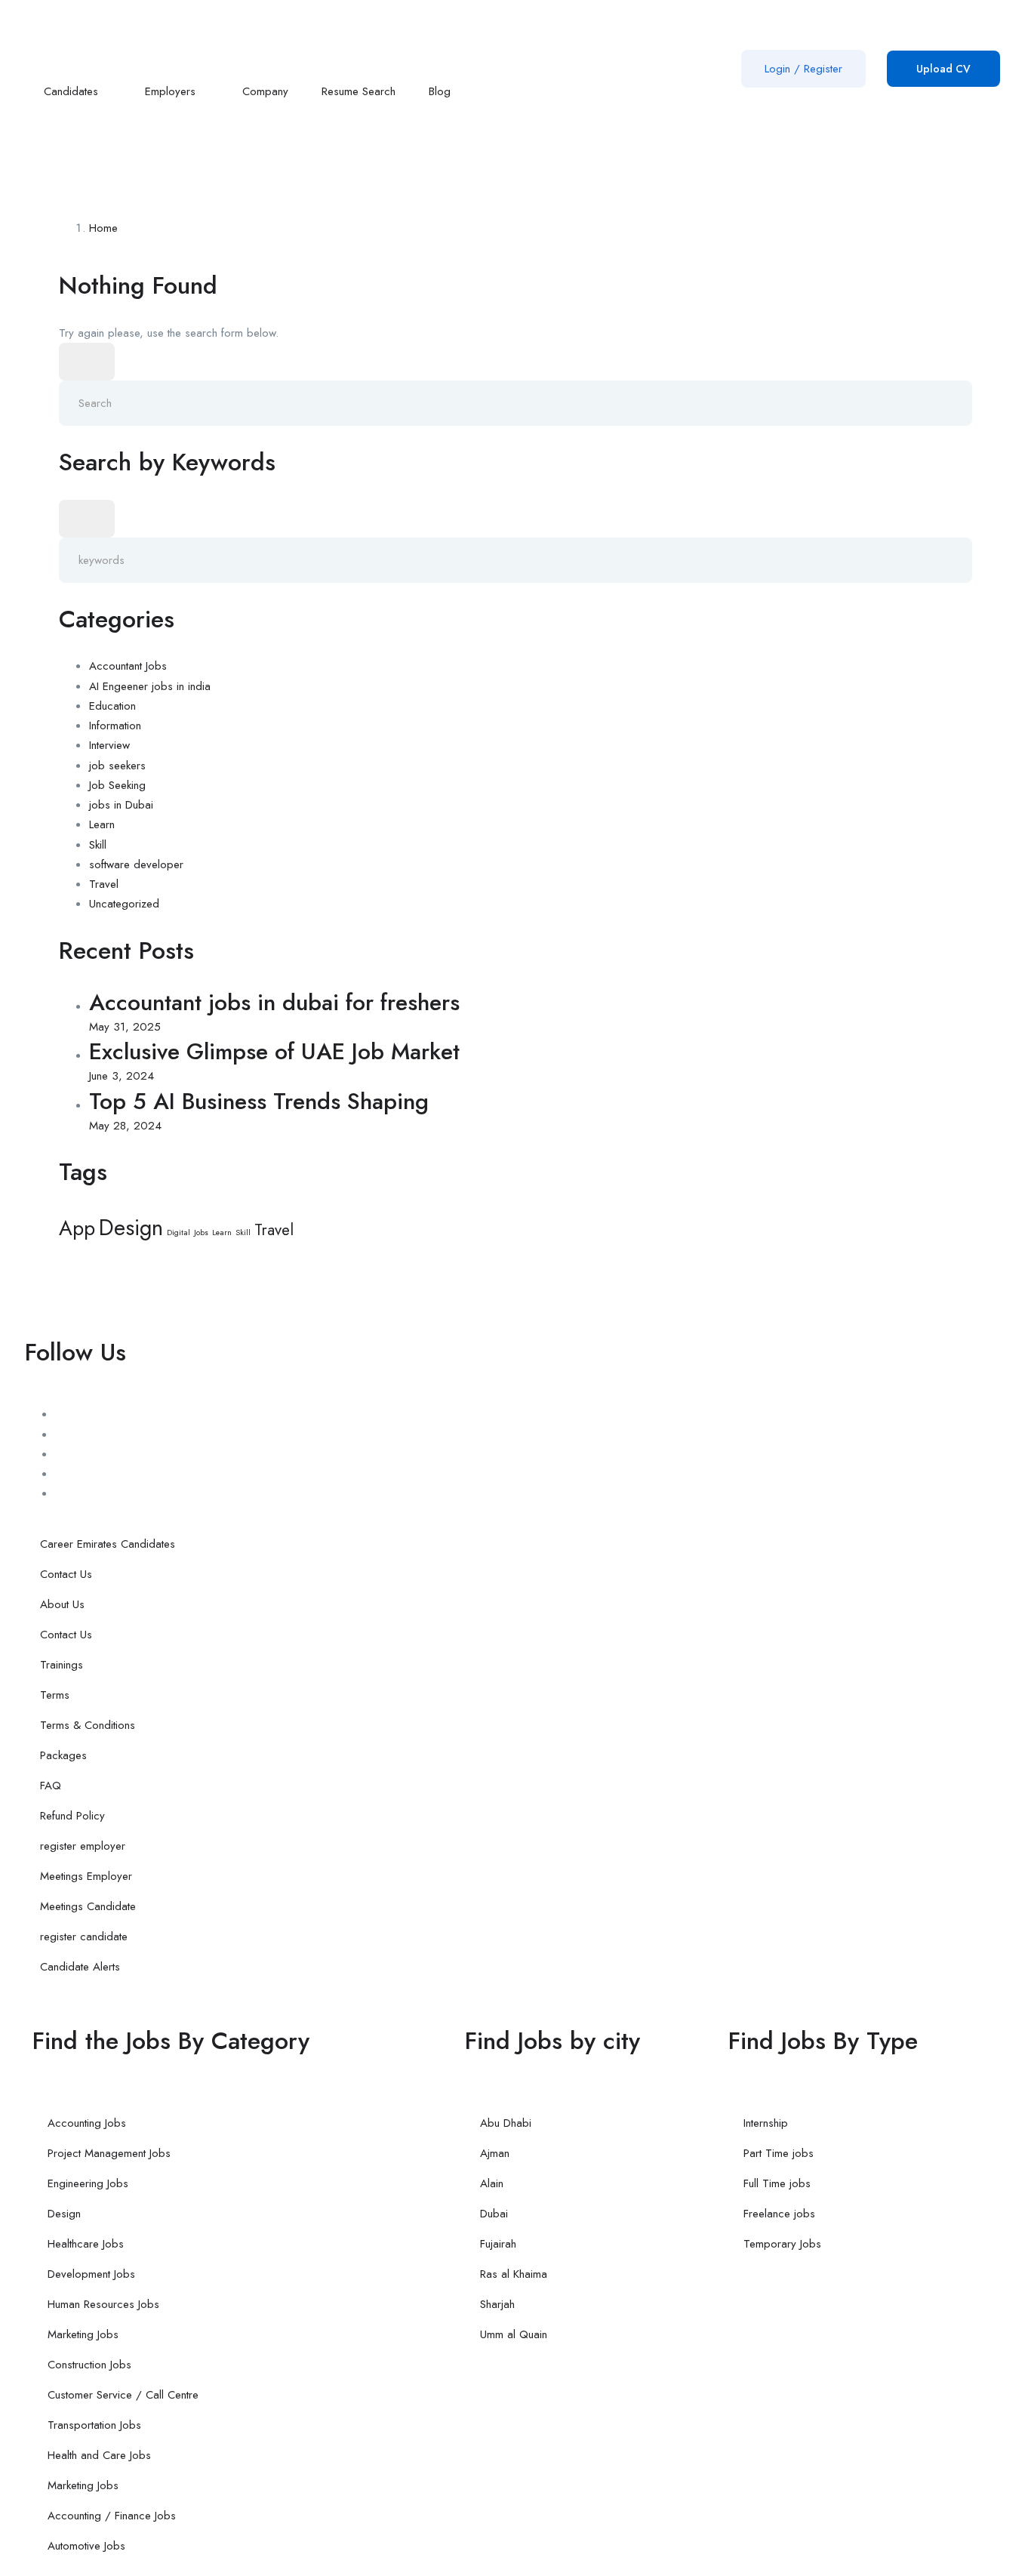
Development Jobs (91, 2274)
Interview (109, 745)
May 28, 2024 (125, 1126)
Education (112, 706)
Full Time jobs (777, 2183)
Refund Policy (72, 1816)
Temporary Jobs (782, 2244)
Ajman (495, 2153)
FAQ (51, 1786)
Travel (104, 884)
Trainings (62, 1665)
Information (115, 726)
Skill (98, 845)
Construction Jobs (89, 2365)
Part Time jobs (779, 2153)
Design (131, 1228)
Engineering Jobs (88, 2183)
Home (103, 228)
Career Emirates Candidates (108, 1544)
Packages (63, 1755)
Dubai (494, 2214)
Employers (172, 91)
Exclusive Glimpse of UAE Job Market (274, 1051)
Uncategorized (124, 904)
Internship (766, 2123)
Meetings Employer (86, 1876)
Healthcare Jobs (86, 2244)
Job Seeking (117, 785)
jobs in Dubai (121, 805)
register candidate (84, 1937)
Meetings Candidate (88, 1906)
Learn (102, 824)
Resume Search (359, 91)
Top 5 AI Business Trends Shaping (259, 1101)
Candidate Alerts (80, 1967)
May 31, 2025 (125, 1027)
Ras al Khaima (514, 2274)
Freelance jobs (779, 2214)
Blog (442, 91)
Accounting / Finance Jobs (112, 2516)
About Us (62, 1604)
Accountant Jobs (128, 666)
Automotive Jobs (86, 2546)
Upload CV (943, 69)
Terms (55, 1695)
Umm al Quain (514, 2334)
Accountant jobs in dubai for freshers (274, 1002)
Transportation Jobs (94, 2425)
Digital (179, 1233)
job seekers (117, 766)
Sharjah (497, 2304)
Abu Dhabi (506, 2123)
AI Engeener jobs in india (150, 686)
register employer (83, 1846)
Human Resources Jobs (103, 2304)
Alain (492, 2183)
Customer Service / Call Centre (123, 2395)
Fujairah (498, 2244)
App (77, 1228)
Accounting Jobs (87, 2123)
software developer (136, 864)
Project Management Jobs (109, 2153)
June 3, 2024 (122, 1076)
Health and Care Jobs (99, 2455)
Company (265, 91)
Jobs (201, 1233)
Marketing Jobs (83, 2334)
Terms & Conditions (88, 1725)
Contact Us (66, 1574)
